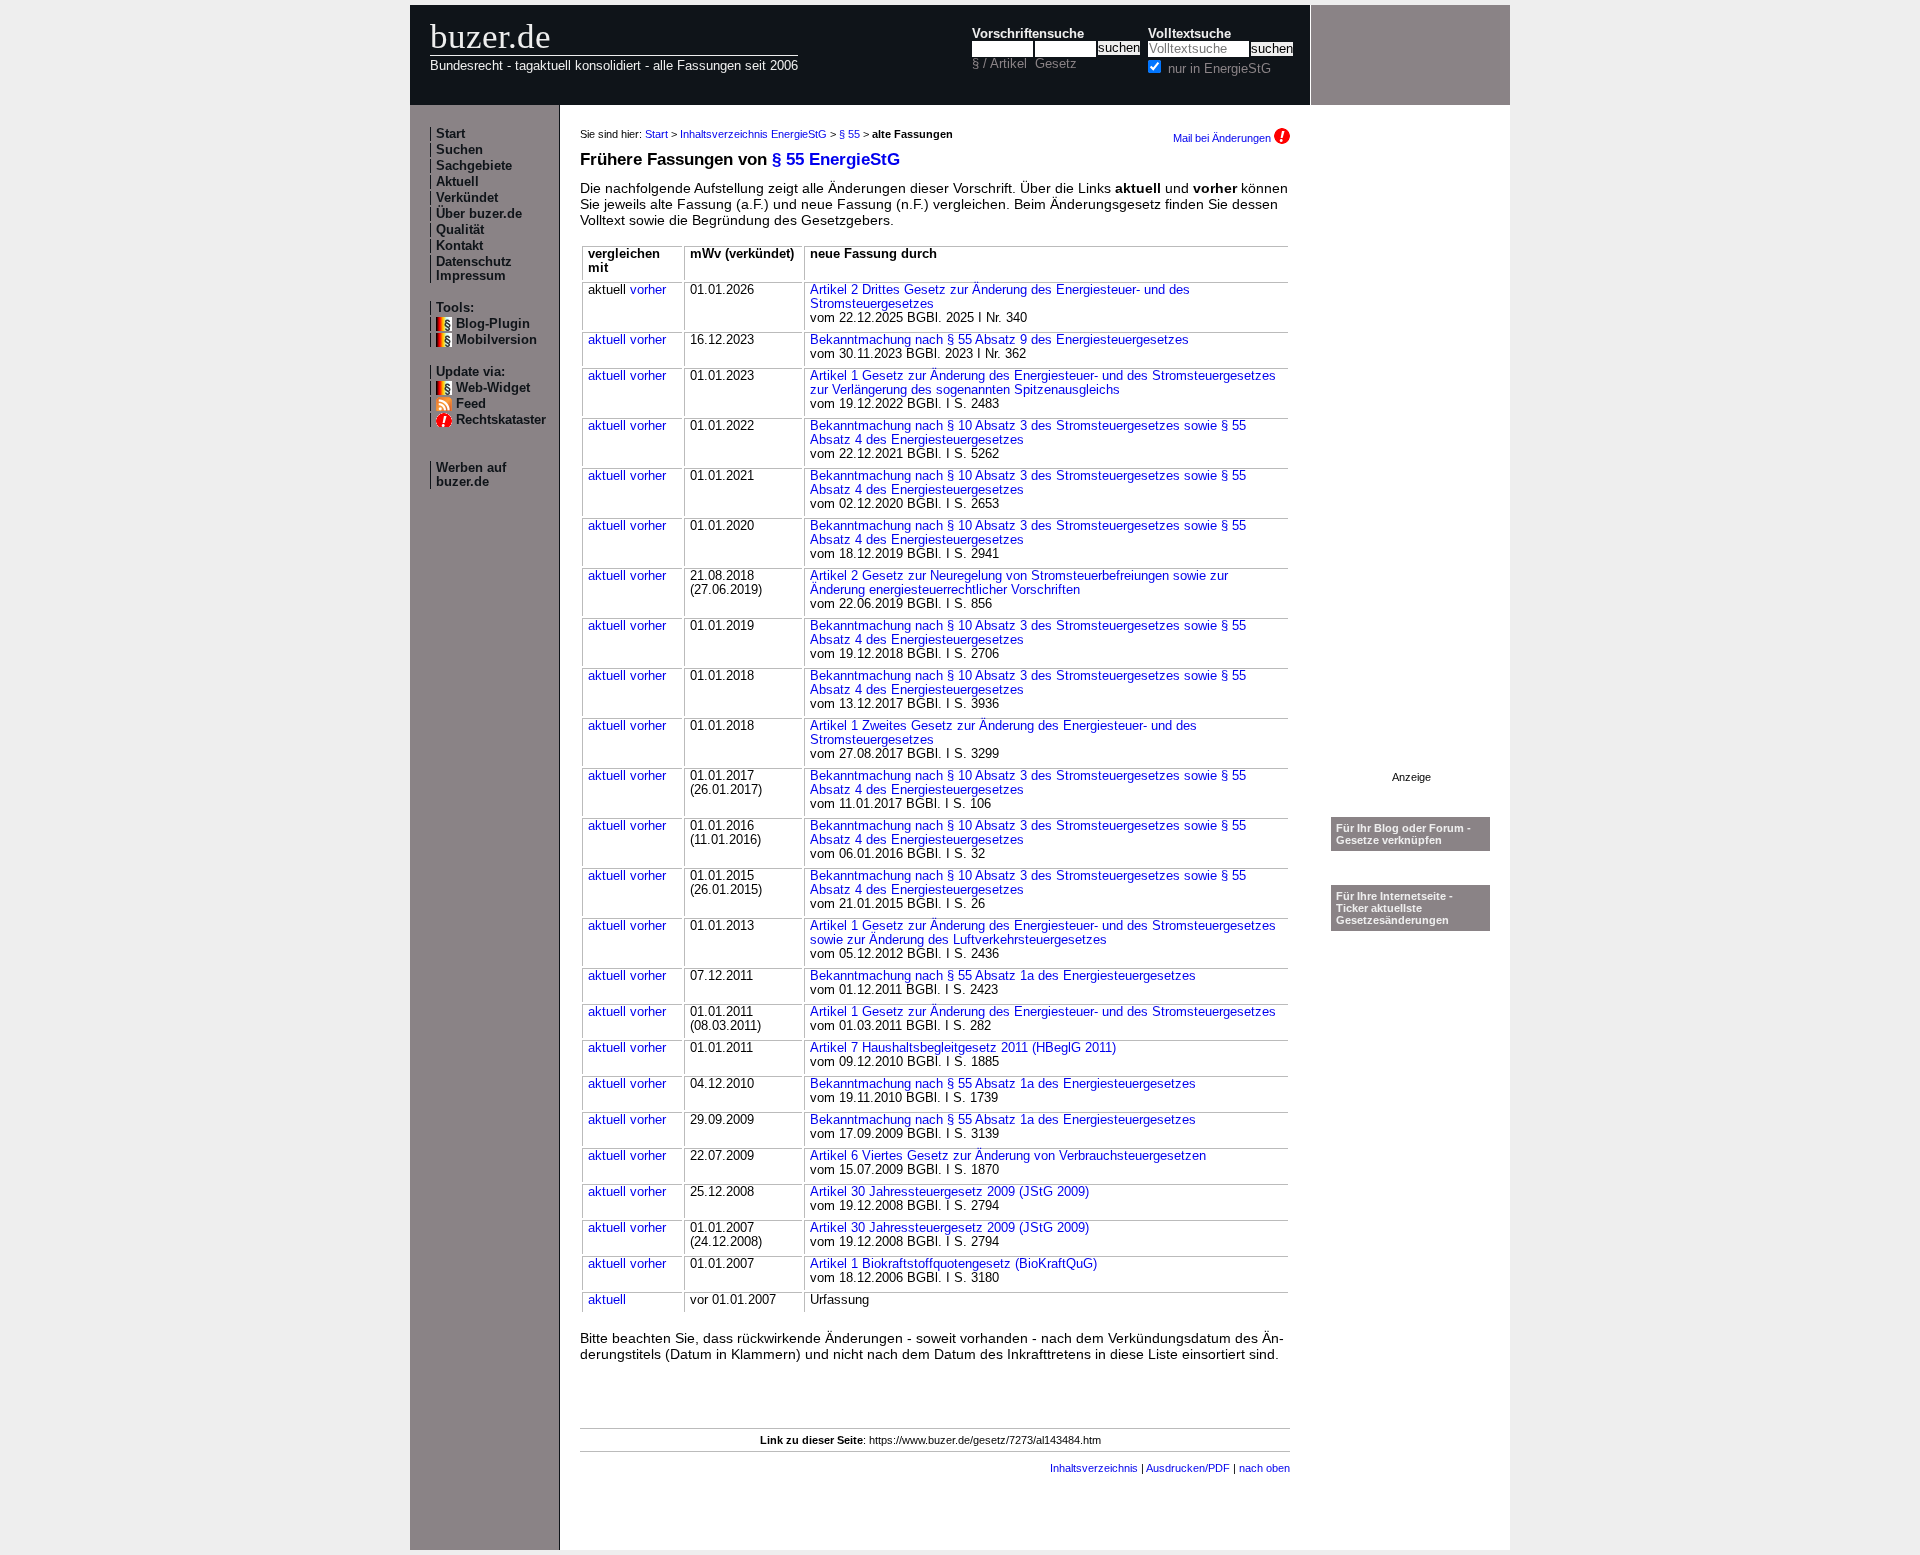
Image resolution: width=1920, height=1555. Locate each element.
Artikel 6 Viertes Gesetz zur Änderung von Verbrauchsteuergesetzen (1008, 1156)
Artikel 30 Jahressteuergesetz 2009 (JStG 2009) (949, 1192)
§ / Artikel (999, 64)
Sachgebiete (474, 166)
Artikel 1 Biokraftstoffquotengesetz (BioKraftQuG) (953, 1264)
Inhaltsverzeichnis (1094, 1468)
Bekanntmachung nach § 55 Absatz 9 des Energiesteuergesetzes (999, 340)
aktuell (607, 340)
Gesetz (1056, 64)
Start (450, 134)
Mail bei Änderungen (1223, 138)
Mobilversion (496, 340)
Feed (471, 404)
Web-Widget (493, 388)
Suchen (459, 150)
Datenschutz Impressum (474, 269)
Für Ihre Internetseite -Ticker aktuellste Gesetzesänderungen (1394, 908)
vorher (648, 290)
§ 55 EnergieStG (836, 159)
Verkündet (467, 198)
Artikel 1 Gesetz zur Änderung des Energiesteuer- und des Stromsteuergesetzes (1043, 1012)
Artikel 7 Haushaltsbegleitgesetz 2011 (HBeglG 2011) (963, 1048)
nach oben (1264, 1468)
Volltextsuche (1189, 34)
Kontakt (459, 246)
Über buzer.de (479, 214)
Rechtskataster (501, 420)
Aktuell (457, 182)
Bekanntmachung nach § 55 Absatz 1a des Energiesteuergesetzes (1003, 976)
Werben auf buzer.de (471, 475)
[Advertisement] (1411, 471)
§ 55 (849, 134)
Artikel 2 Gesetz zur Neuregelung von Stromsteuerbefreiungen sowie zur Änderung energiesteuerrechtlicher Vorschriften (1019, 583)
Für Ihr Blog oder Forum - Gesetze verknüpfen (1403, 834)
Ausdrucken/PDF (1188, 1468)
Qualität (460, 230)
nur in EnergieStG (1219, 69)
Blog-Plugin (493, 324)
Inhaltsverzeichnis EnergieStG (753, 134)
